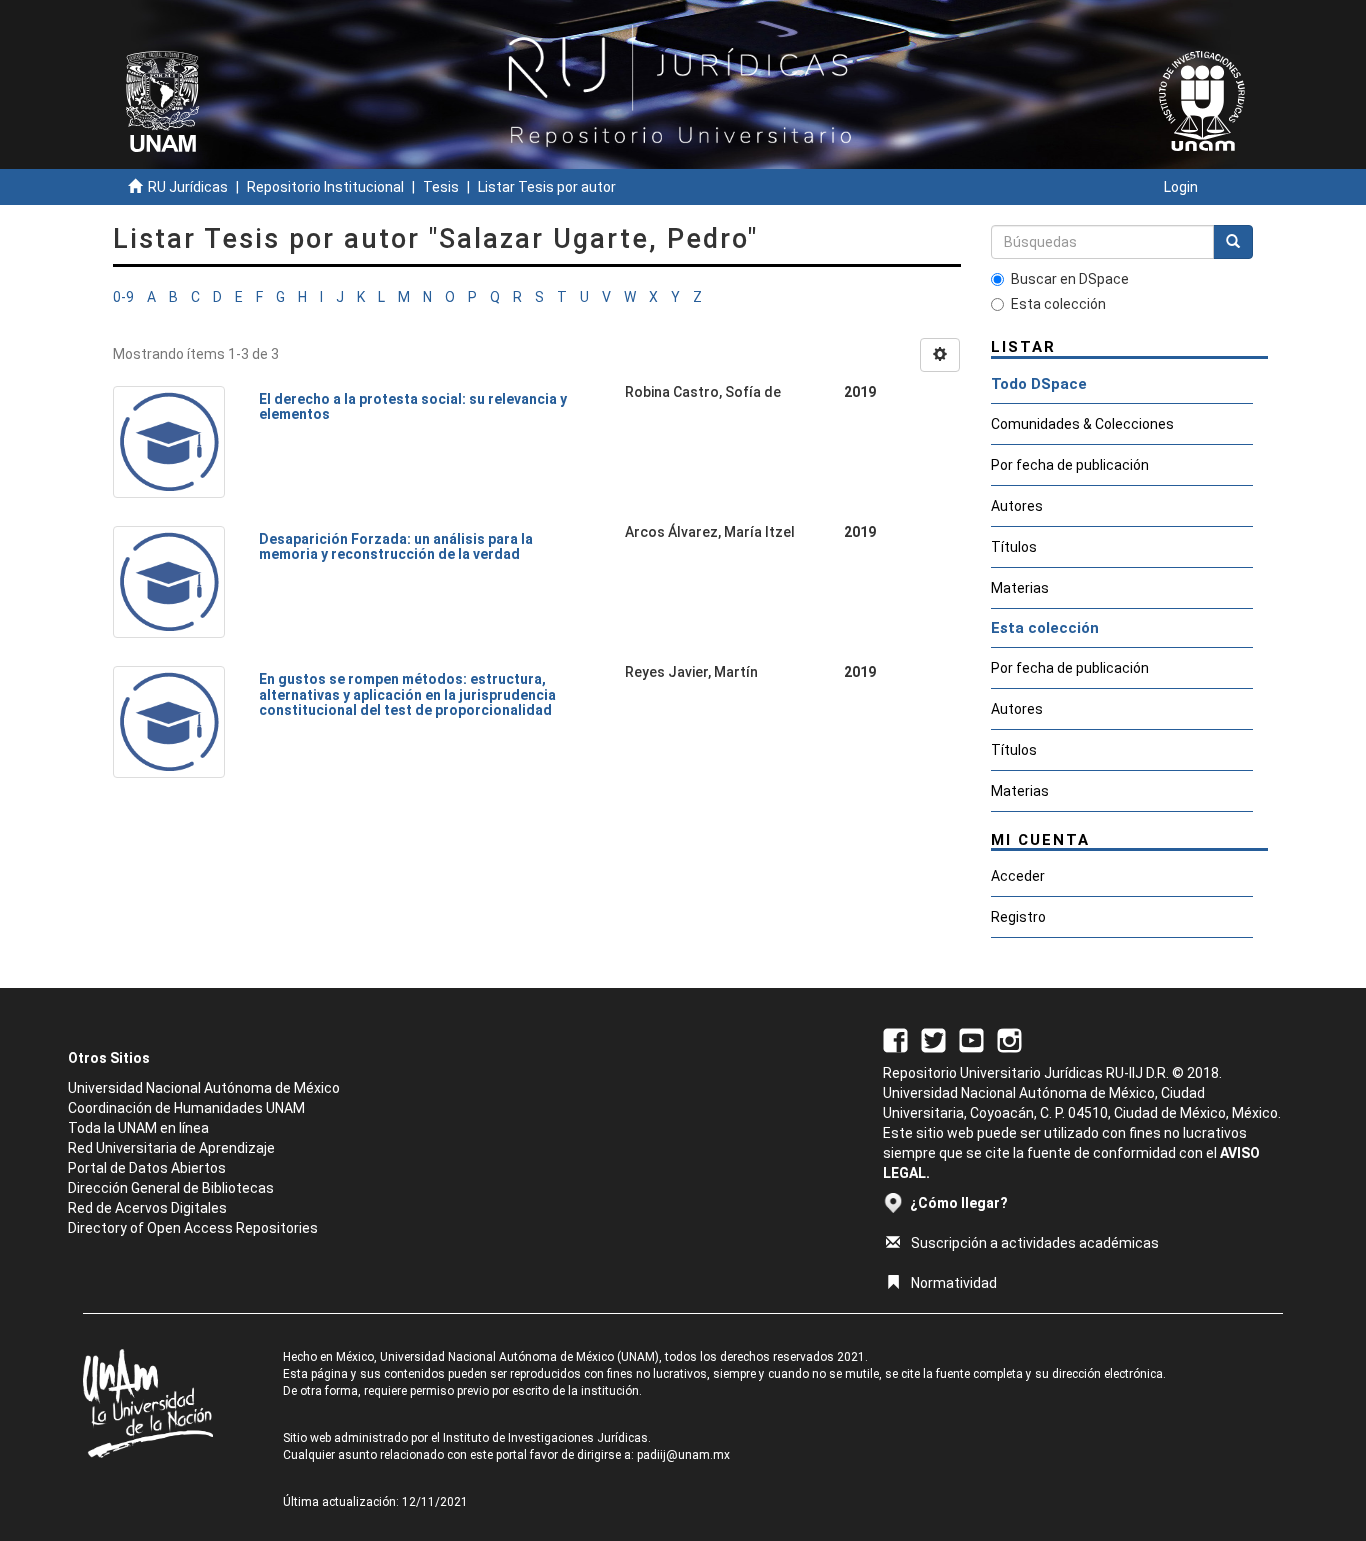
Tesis (441, 187)
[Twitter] (933, 1039)
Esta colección (1058, 304)
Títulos (1014, 547)
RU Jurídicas (188, 187)
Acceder (1018, 876)
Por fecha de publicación (1070, 465)
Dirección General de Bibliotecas (171, 1188)
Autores (1017, 506)
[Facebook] (895, 1039)
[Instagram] (1009, 1039)
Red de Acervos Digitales (147, 1208)
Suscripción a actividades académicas (1035, 1243)
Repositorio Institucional (325, 187)
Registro (1018, 917)
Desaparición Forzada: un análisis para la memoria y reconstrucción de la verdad (396, 546)
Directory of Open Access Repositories (193, 1228)
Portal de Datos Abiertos (147, 1168)
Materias (1020, 588)
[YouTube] (971, 1039)
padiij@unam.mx (683, 1455)
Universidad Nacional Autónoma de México (204, 1088)
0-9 (123, 297)
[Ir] (1233, 242)
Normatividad (954, 1283)
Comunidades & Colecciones (1082, 424)
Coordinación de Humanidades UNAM (186, 1108)
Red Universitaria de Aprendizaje (171, 1148)
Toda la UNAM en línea (138, 1128)
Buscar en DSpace (1070, 279)
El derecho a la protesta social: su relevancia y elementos (413, 406)
